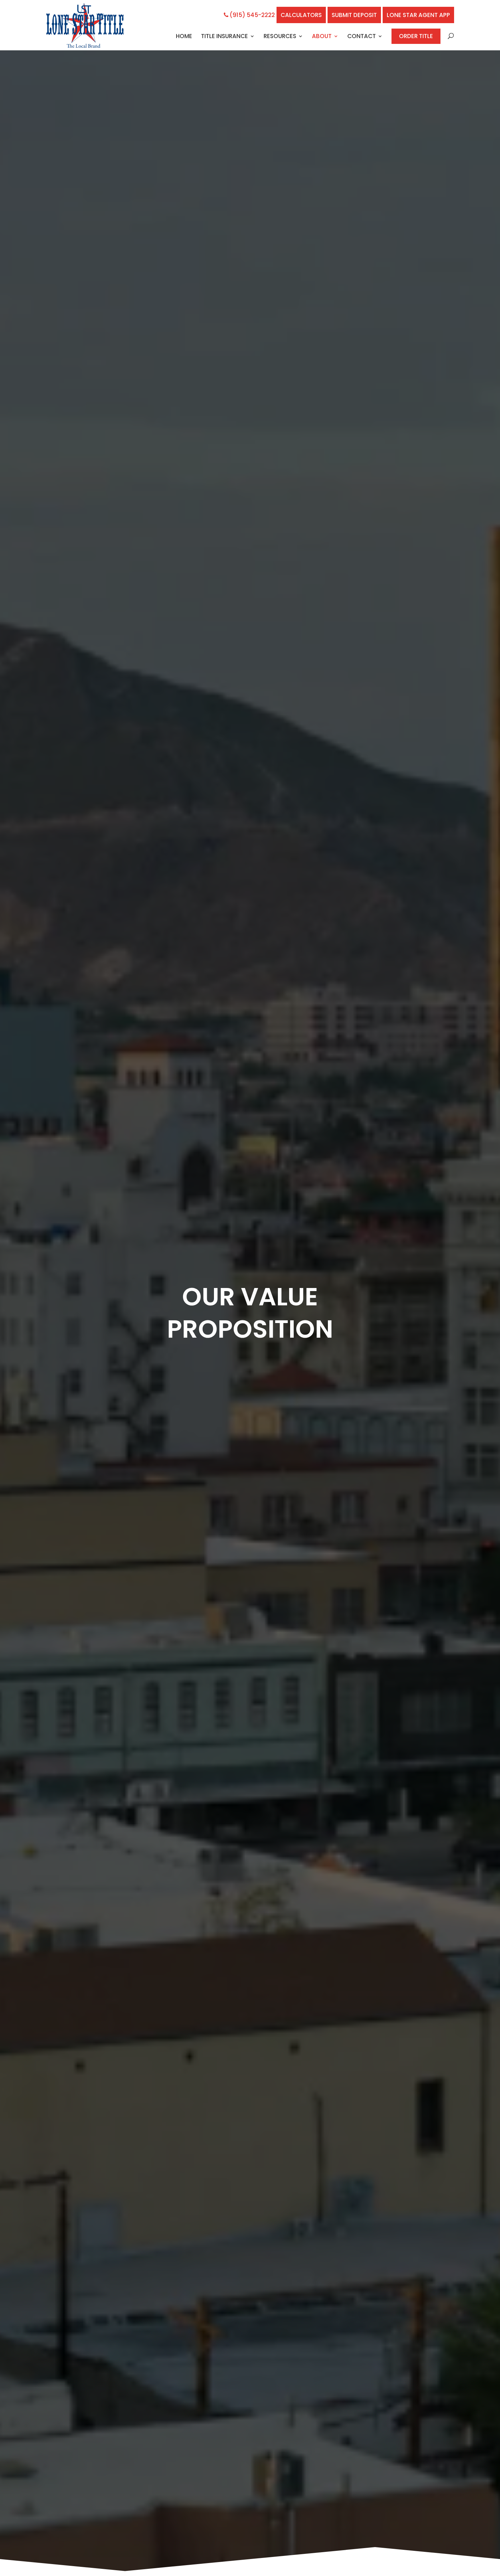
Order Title (416, 36)
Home (184, 37)
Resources (280, 37)
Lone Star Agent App (418, 15)
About (322, 37)
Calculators (301, 15)
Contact (362, 37)
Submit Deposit (354, 15)
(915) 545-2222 (252, 15)
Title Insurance (224, 37)
